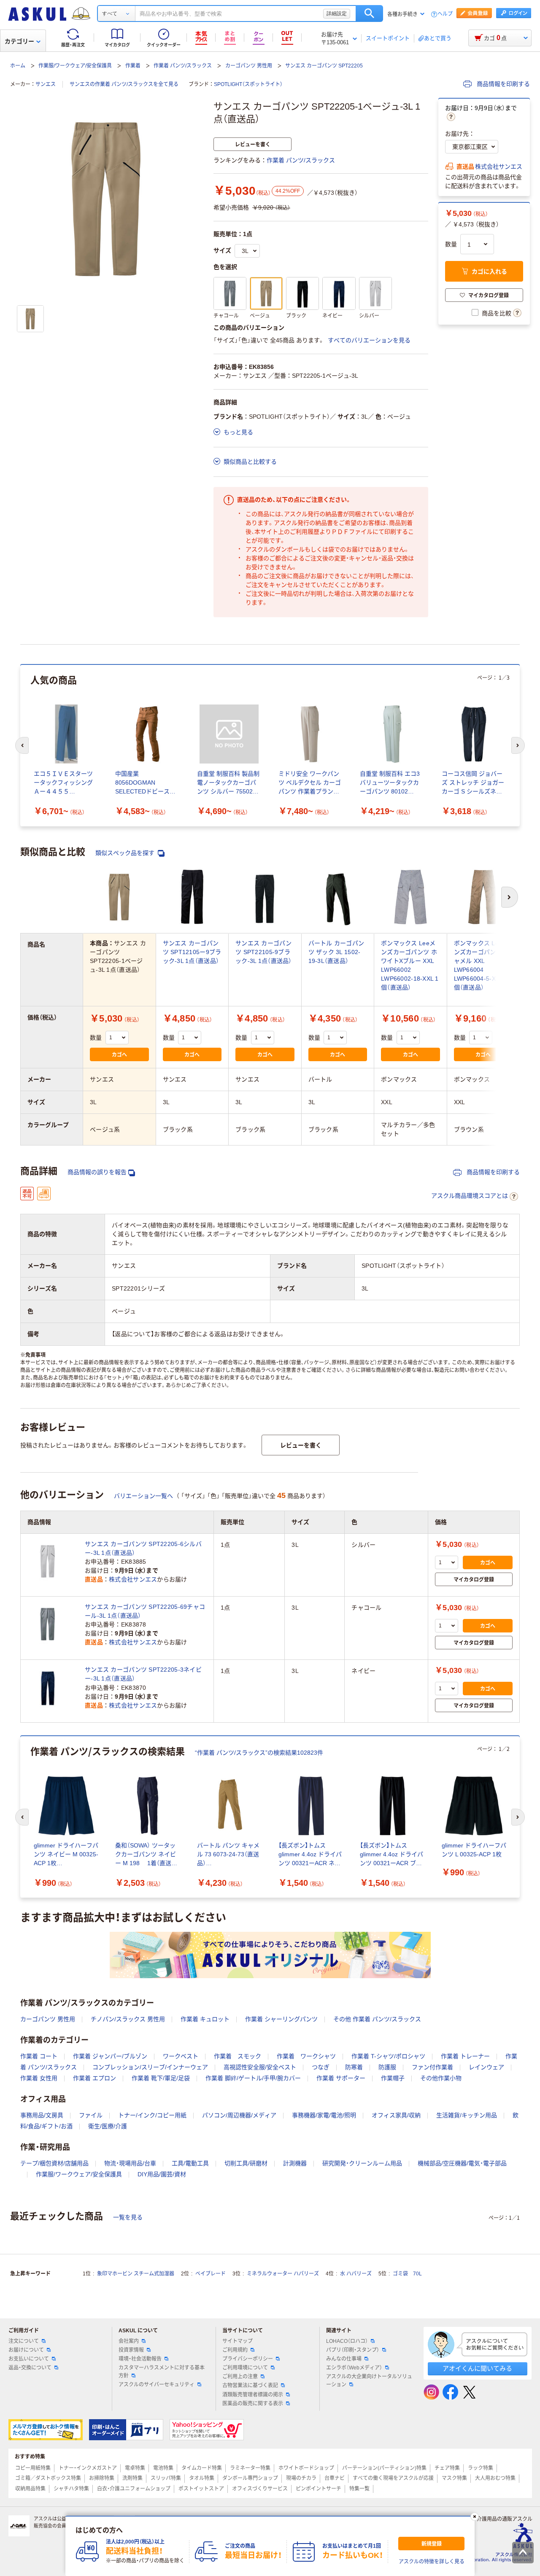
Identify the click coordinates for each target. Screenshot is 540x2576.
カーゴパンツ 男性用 (249, 66)
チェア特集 (447, 2468)
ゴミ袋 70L (407, 2274)
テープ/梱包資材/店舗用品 (54, 2163)
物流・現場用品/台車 (130, 2163)
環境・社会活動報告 (140, 2359)
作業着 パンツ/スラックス (183, 66)
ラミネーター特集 (250, 2468)
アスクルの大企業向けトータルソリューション (369, 2381)
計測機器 (295, 2163)
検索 (369, 13)
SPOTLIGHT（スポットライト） (248, 84)
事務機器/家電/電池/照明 (324, 2115)
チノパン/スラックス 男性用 (128, 2019)
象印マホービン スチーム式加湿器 (136, 2274)
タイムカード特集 (202, 2468)
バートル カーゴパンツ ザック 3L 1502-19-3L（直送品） (336, 952)
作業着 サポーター (341, 2078)
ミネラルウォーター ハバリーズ (283, 2274)
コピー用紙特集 (33, 2468)
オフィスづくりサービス (260, 2489)
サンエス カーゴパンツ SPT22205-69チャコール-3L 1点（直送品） (145, 1611)
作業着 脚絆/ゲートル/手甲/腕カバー (253, 2078)
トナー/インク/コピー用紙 (152, 2115)
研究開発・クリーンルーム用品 (362, 2163)
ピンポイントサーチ (319, 2489)
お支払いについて (29, 2359)
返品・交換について (30, 2368)
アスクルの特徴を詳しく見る (432, 2562)
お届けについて (26, 2350)
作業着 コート (39, 2056)
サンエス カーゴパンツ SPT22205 (324, 66)
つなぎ (321, 2067)
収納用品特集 (30, 2489)
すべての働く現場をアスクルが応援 (393, 2478)
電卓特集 (135, 2468)
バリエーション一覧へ (143, 1496)
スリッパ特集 (166, 2478)
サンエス (46, 84)
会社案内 (129, 2341)
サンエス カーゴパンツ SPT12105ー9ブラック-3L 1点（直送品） (192, 952)
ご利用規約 (235, 2350)
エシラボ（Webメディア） (354, 2368)
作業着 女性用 (39, 2078)
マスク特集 (454, 2478)
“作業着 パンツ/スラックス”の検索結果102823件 (259, 1753)
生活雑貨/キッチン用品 (467, 2115)
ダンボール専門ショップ (250, 2478)
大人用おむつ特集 (495, 2478)
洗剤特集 (132, 2478)
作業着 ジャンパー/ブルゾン (110, 2056)
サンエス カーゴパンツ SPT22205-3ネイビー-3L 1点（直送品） (143, 1674)
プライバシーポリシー (248, 2359)
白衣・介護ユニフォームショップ (134, 2489)
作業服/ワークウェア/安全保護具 (75, 66)
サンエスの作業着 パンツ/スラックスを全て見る (124, 84)
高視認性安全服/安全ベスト (260, 2067)
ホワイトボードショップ (306, 2468)
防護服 (387, 2067)
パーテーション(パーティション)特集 (384, 2468)
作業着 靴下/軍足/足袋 (161, 2078)
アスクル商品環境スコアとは (470, 1196)
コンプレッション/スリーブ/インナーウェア (150, 2067)
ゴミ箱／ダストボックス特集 (48, 2478)
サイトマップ (238, 2341)
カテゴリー (19, 41)
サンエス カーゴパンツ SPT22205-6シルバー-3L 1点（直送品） (143, 1548)
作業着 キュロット (205, 2019)
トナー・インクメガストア (88, 2468)
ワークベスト (181, 2056)
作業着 (133, 66)
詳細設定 (337, 13)
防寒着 (354, 2067)
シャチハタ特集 (71, 2489)
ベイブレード (211, 2274)
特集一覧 (359, 2489)
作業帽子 (393, 2078)
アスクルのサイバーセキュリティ (157, 2385)
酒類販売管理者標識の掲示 (253, 2395)
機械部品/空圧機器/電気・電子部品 (462, 2163)
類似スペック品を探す (126, 853)
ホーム (18, 66)
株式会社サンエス (499, 167)
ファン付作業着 (432, 2067)
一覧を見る (128, 2217)
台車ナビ (335, 2478)
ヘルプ (445, 14)
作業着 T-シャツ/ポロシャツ (388, 2056)
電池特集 (163, 2468)
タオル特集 (202, 2478)
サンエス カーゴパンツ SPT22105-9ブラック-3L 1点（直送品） (264, 952)
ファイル (91, 2115)
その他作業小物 (441, 2078)
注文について (24, 2341)
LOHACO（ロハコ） (347, 2341)
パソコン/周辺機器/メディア (239, 2115)
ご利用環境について (245, 2368)
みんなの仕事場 (344, 2359)
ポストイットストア (201, 2489)
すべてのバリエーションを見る (369, 340)
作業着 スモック (238, 2056)
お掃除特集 (102, 2478)
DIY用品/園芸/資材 (162, 2174)
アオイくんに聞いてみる (477, 2368)
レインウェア (486, 2067)
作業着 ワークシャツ (306, 2056)
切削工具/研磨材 (246, 2163)
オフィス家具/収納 (396, 2115)
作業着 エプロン (94, 2078)
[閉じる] (475, 2517)
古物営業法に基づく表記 (250, 2385)
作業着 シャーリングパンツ (281, 2019)
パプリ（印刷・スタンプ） (353, 2350)
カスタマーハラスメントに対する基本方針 (162, 2372)
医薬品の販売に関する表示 (253, 2404)
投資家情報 (131, 2350)
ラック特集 (481, 2468)
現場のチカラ (301, 2478)
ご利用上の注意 (240, 2377)
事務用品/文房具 (42, 2115)
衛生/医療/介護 (108, 2126)
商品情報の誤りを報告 (97, 1172)
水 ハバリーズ (356, 2274)
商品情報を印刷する (502, 84)
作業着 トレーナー (465, 2056)
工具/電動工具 (190, 2163)
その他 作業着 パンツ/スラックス (377, 2019)
